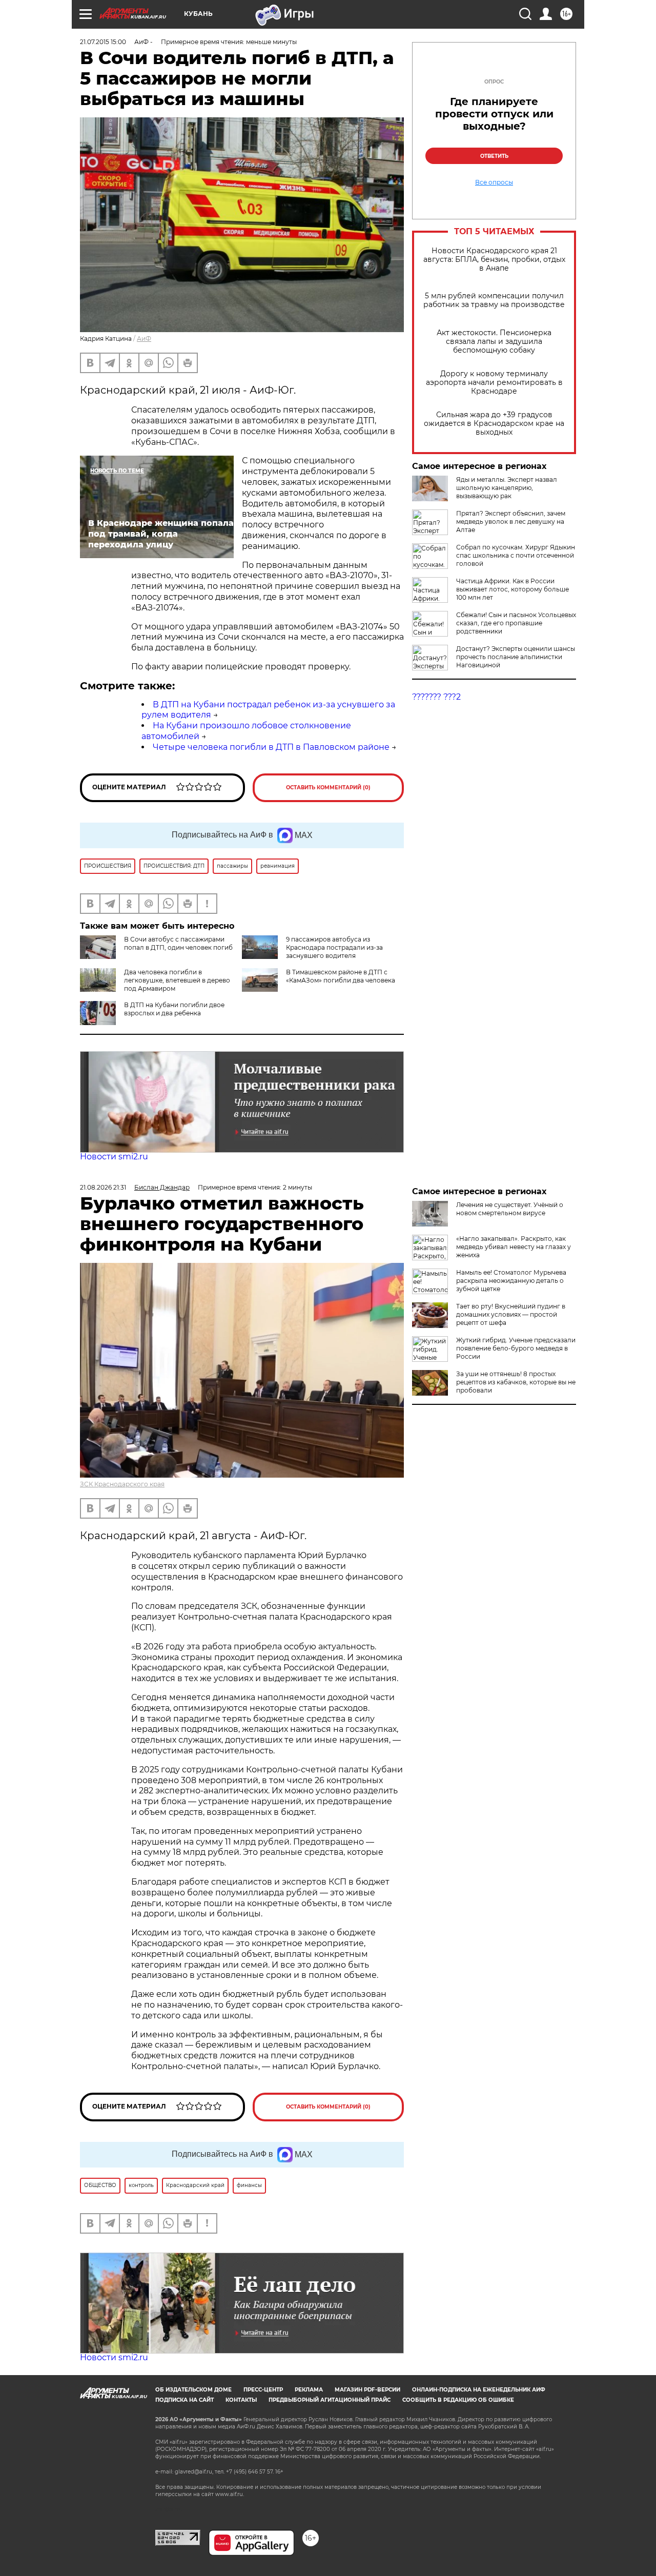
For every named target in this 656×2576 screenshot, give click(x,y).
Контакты (241, 2400)
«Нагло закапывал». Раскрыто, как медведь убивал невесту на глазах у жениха (514, 1247)
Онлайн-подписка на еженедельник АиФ (479, 2390)
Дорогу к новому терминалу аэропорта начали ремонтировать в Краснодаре (494, 383)
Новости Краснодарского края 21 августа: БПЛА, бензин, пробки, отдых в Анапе (494, 260)
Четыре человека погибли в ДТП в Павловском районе (271, 747)
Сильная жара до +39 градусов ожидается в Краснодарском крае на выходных (494, 424)
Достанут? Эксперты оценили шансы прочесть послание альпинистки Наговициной (516, 657)
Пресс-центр (263, 2390)
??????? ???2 (436, 697)
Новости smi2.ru (114, 1157)
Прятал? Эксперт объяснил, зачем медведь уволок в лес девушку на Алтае (511, 522)
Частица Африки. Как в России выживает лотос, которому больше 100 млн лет (512, 589)
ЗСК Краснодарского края (122, 1484)
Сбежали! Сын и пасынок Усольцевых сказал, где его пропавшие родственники (516, 623)
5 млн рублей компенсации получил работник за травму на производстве (494, 300)
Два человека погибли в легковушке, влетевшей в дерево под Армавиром (177, 980)
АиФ (144, 339)
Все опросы (494, 182)
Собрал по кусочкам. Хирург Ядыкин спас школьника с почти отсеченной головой (516, 555)
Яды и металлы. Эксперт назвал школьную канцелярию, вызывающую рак (507, 488)
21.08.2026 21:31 (103, 1187)
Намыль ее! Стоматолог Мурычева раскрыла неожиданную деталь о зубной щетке (511, 1281)
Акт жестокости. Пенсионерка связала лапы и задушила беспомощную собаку (494, 342)
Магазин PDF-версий (367, 2390)
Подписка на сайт (184, 2400)
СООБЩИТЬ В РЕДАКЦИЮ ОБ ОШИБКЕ (458, 2400)
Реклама (309, 2390)
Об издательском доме (193, 2390)
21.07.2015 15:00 (103, 42)
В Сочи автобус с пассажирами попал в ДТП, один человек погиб (178, 943)
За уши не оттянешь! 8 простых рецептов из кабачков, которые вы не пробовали (516, 1382)
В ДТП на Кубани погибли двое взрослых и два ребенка (174, 1009)
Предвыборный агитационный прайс (330, 2400)
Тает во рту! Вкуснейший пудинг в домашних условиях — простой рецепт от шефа (511, 1314)
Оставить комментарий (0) (328, 788)
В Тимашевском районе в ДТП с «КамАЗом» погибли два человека (341, 976)
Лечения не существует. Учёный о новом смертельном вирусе (510, 1209)
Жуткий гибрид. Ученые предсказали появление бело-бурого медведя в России (516, 1348)
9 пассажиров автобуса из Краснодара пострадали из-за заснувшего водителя (334, 947)
